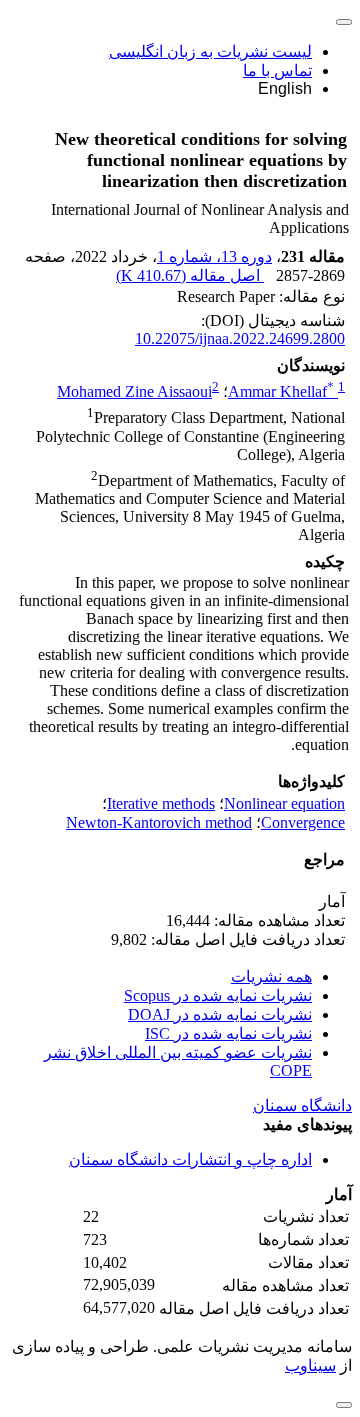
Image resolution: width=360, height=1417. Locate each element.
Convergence (303, 822)
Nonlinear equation (284, 803)
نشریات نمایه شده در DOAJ (220, 1014)
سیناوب (310, 1365)
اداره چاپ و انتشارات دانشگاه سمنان (190, 1159)
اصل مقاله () (190, 275)
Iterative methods (161, 803)
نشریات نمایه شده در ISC (228, 1033)
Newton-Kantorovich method (159, 822)
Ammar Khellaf (281, 391)
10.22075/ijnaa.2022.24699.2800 (240, 338)
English (285, 88)
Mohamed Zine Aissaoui (134, 391)
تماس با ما (277, 70)
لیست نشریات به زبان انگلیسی (210, 51)
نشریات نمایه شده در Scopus (218, 995)
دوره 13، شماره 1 (214, 256)
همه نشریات (271, 976)
